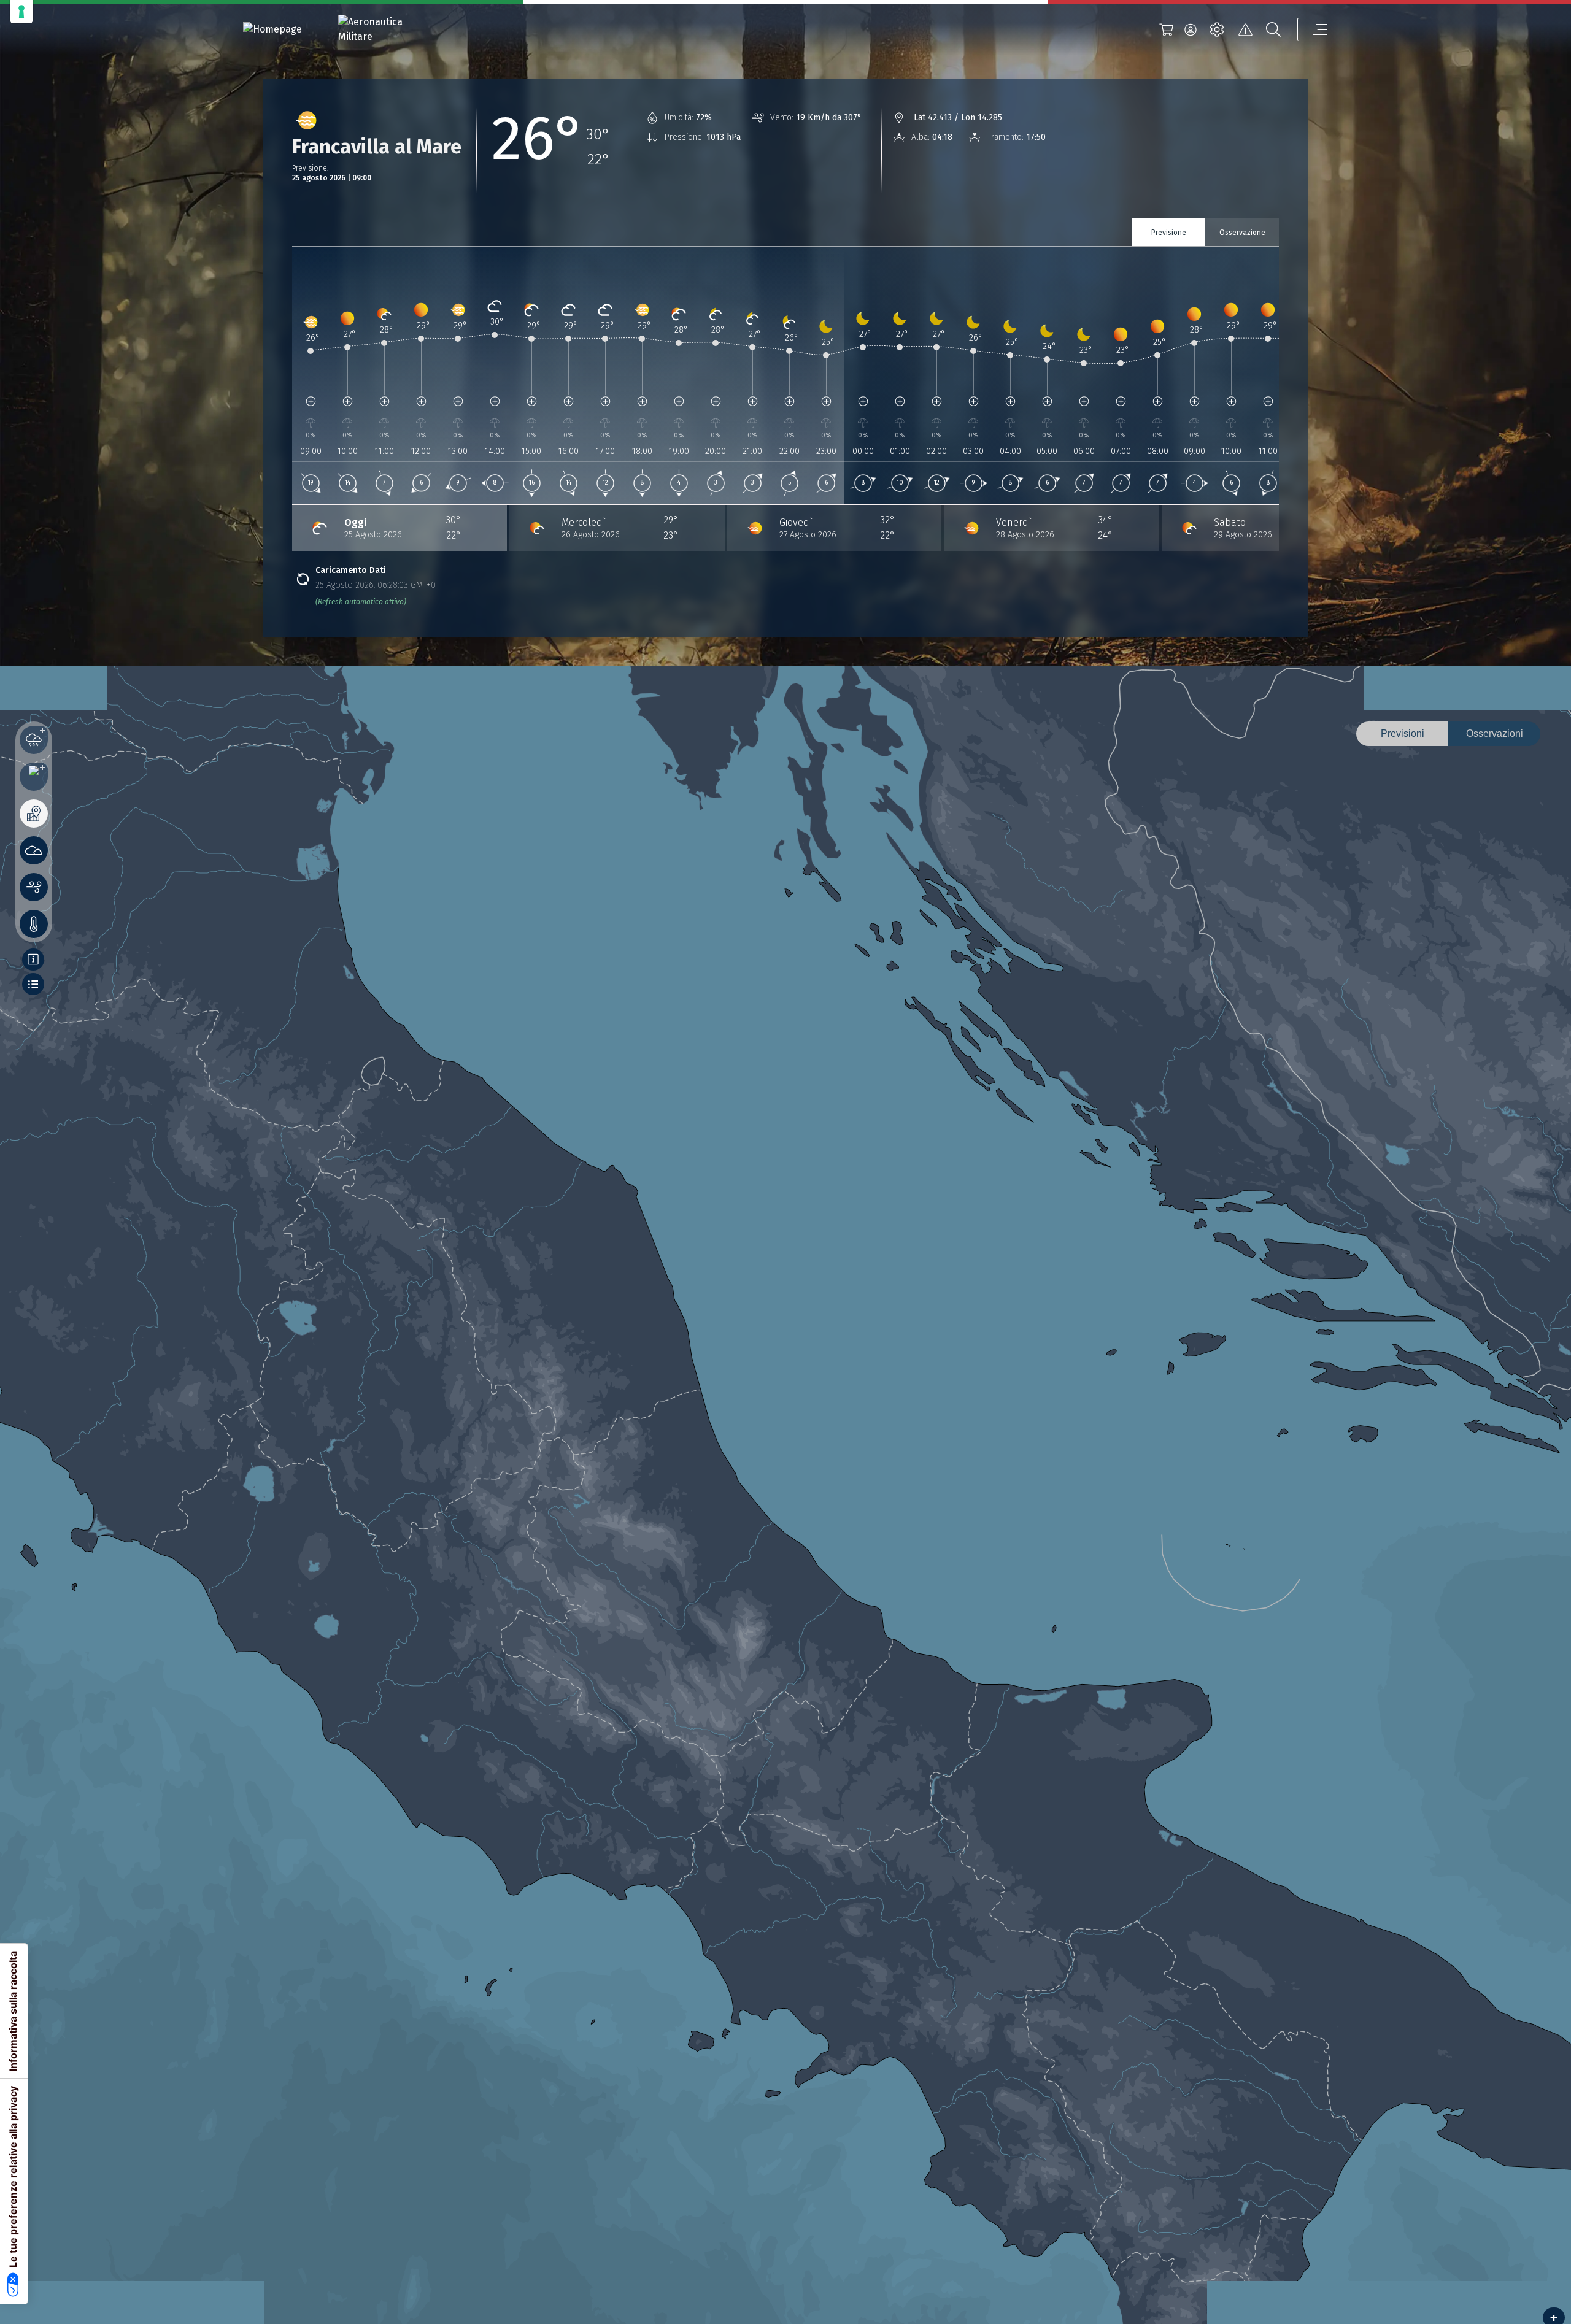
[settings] (1217, 29)
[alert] (1245, 29)
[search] (1273, 29)
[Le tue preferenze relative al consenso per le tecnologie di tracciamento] (21, 12)
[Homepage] (272, 30)
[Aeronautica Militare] (386, 29)
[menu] (1313, 29)
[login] (1191, 29)
